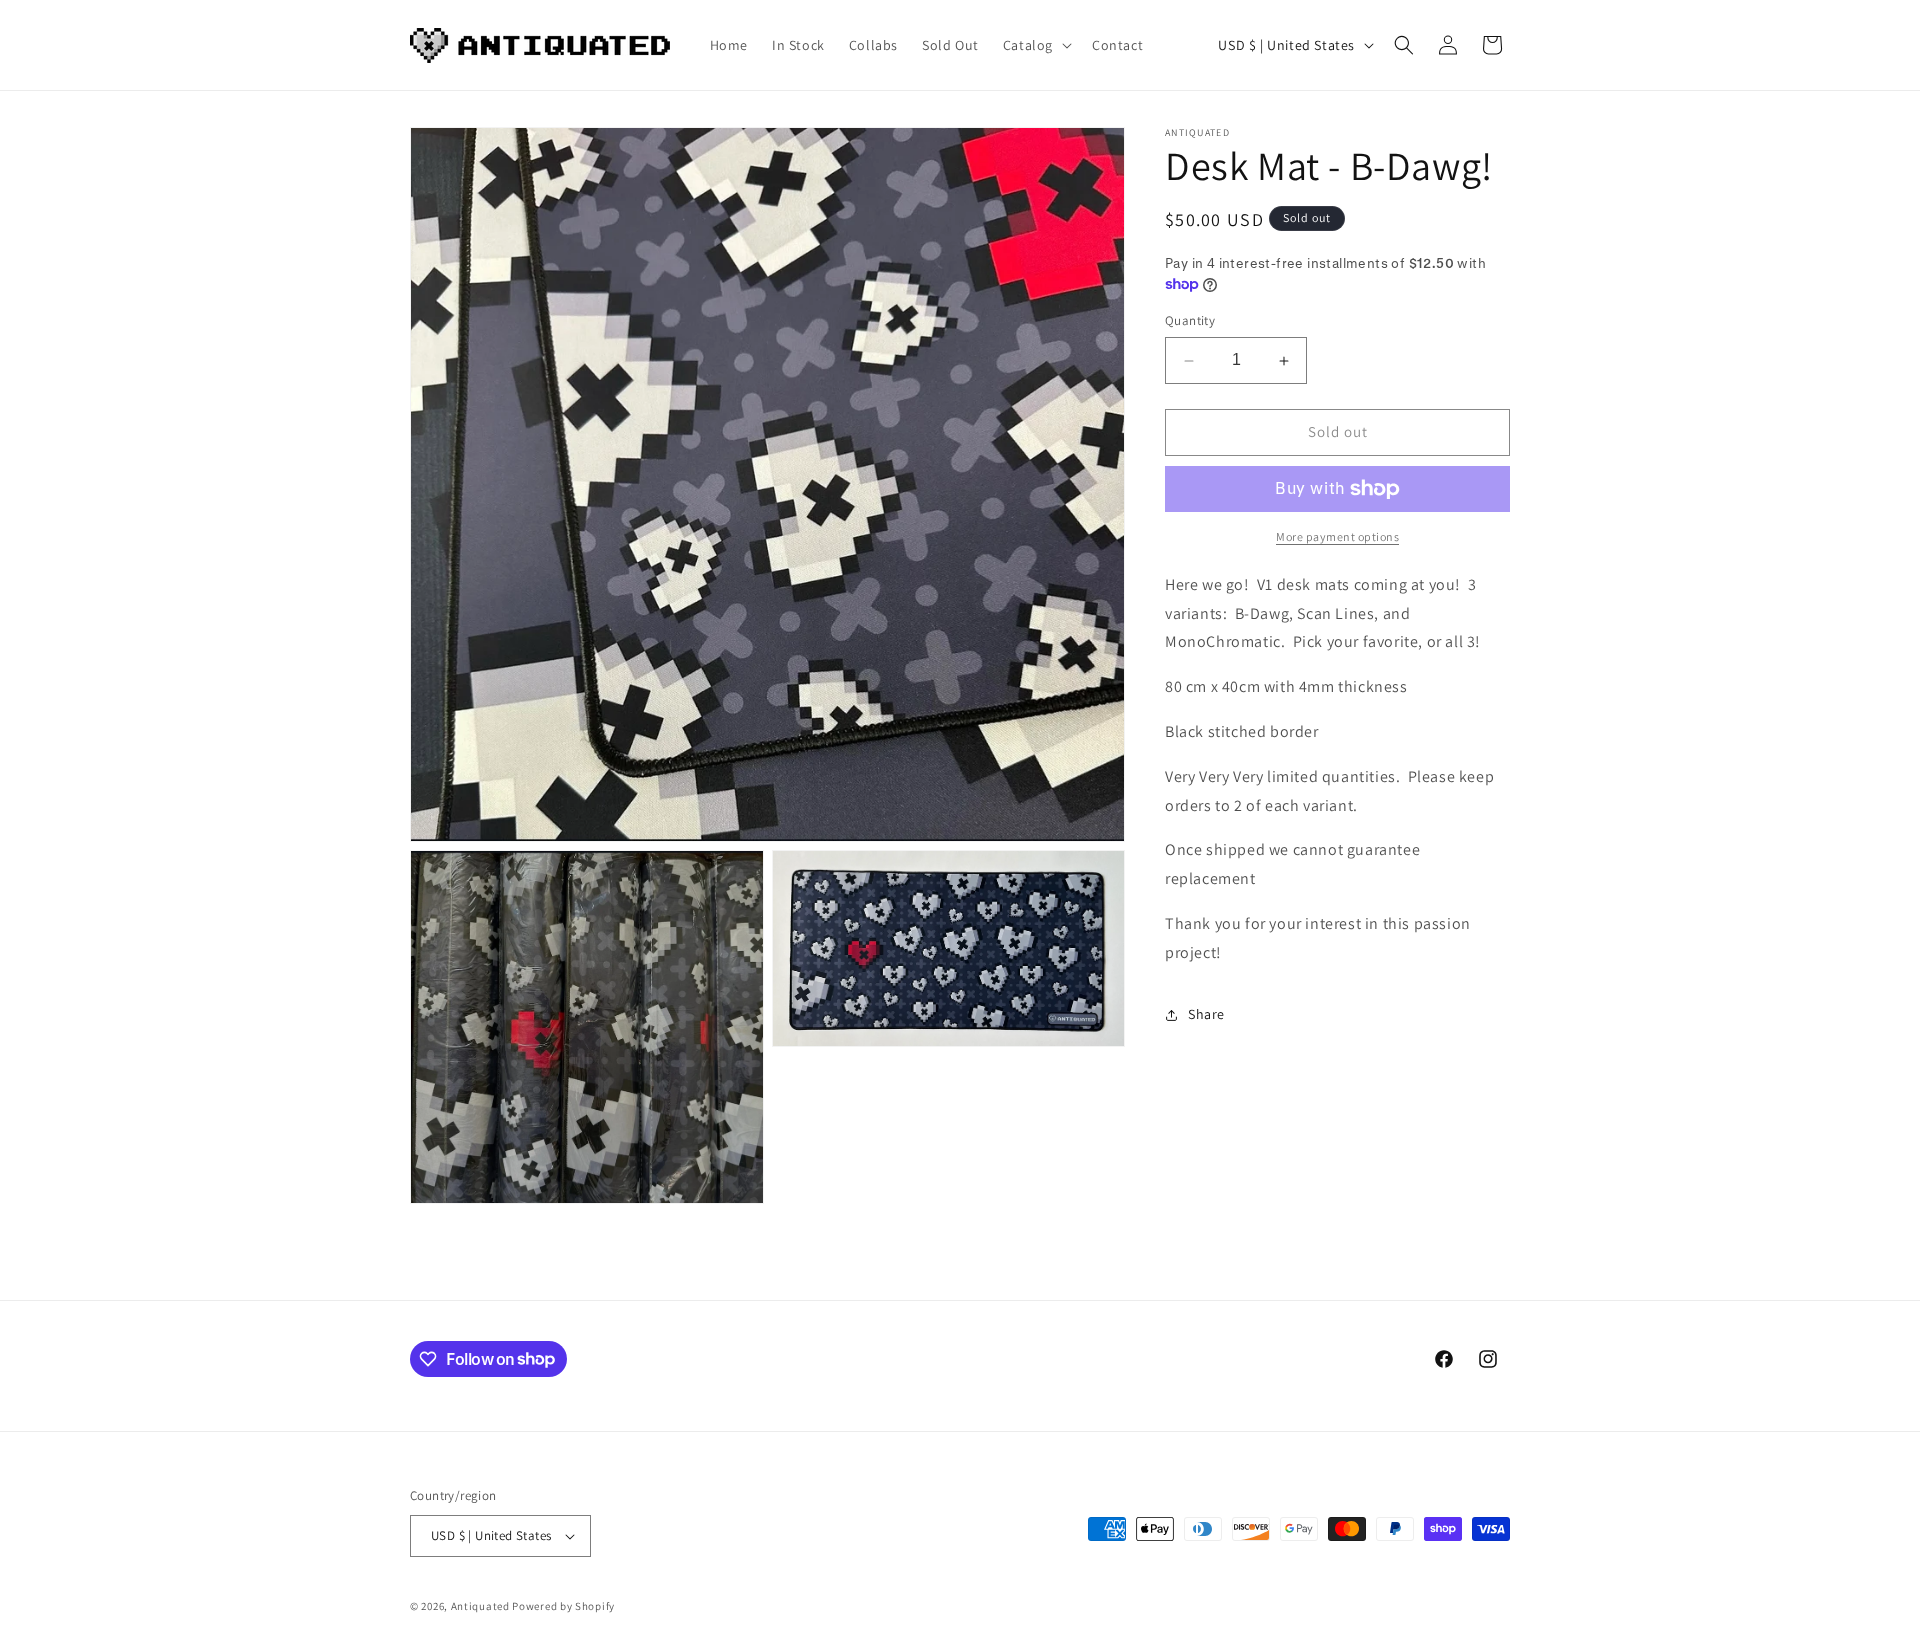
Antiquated (480, 1606)
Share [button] (1206, 1014)
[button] (1035, 45)
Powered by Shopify (563, 1606)
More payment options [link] (1337, 536)
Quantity (1190, 321)
